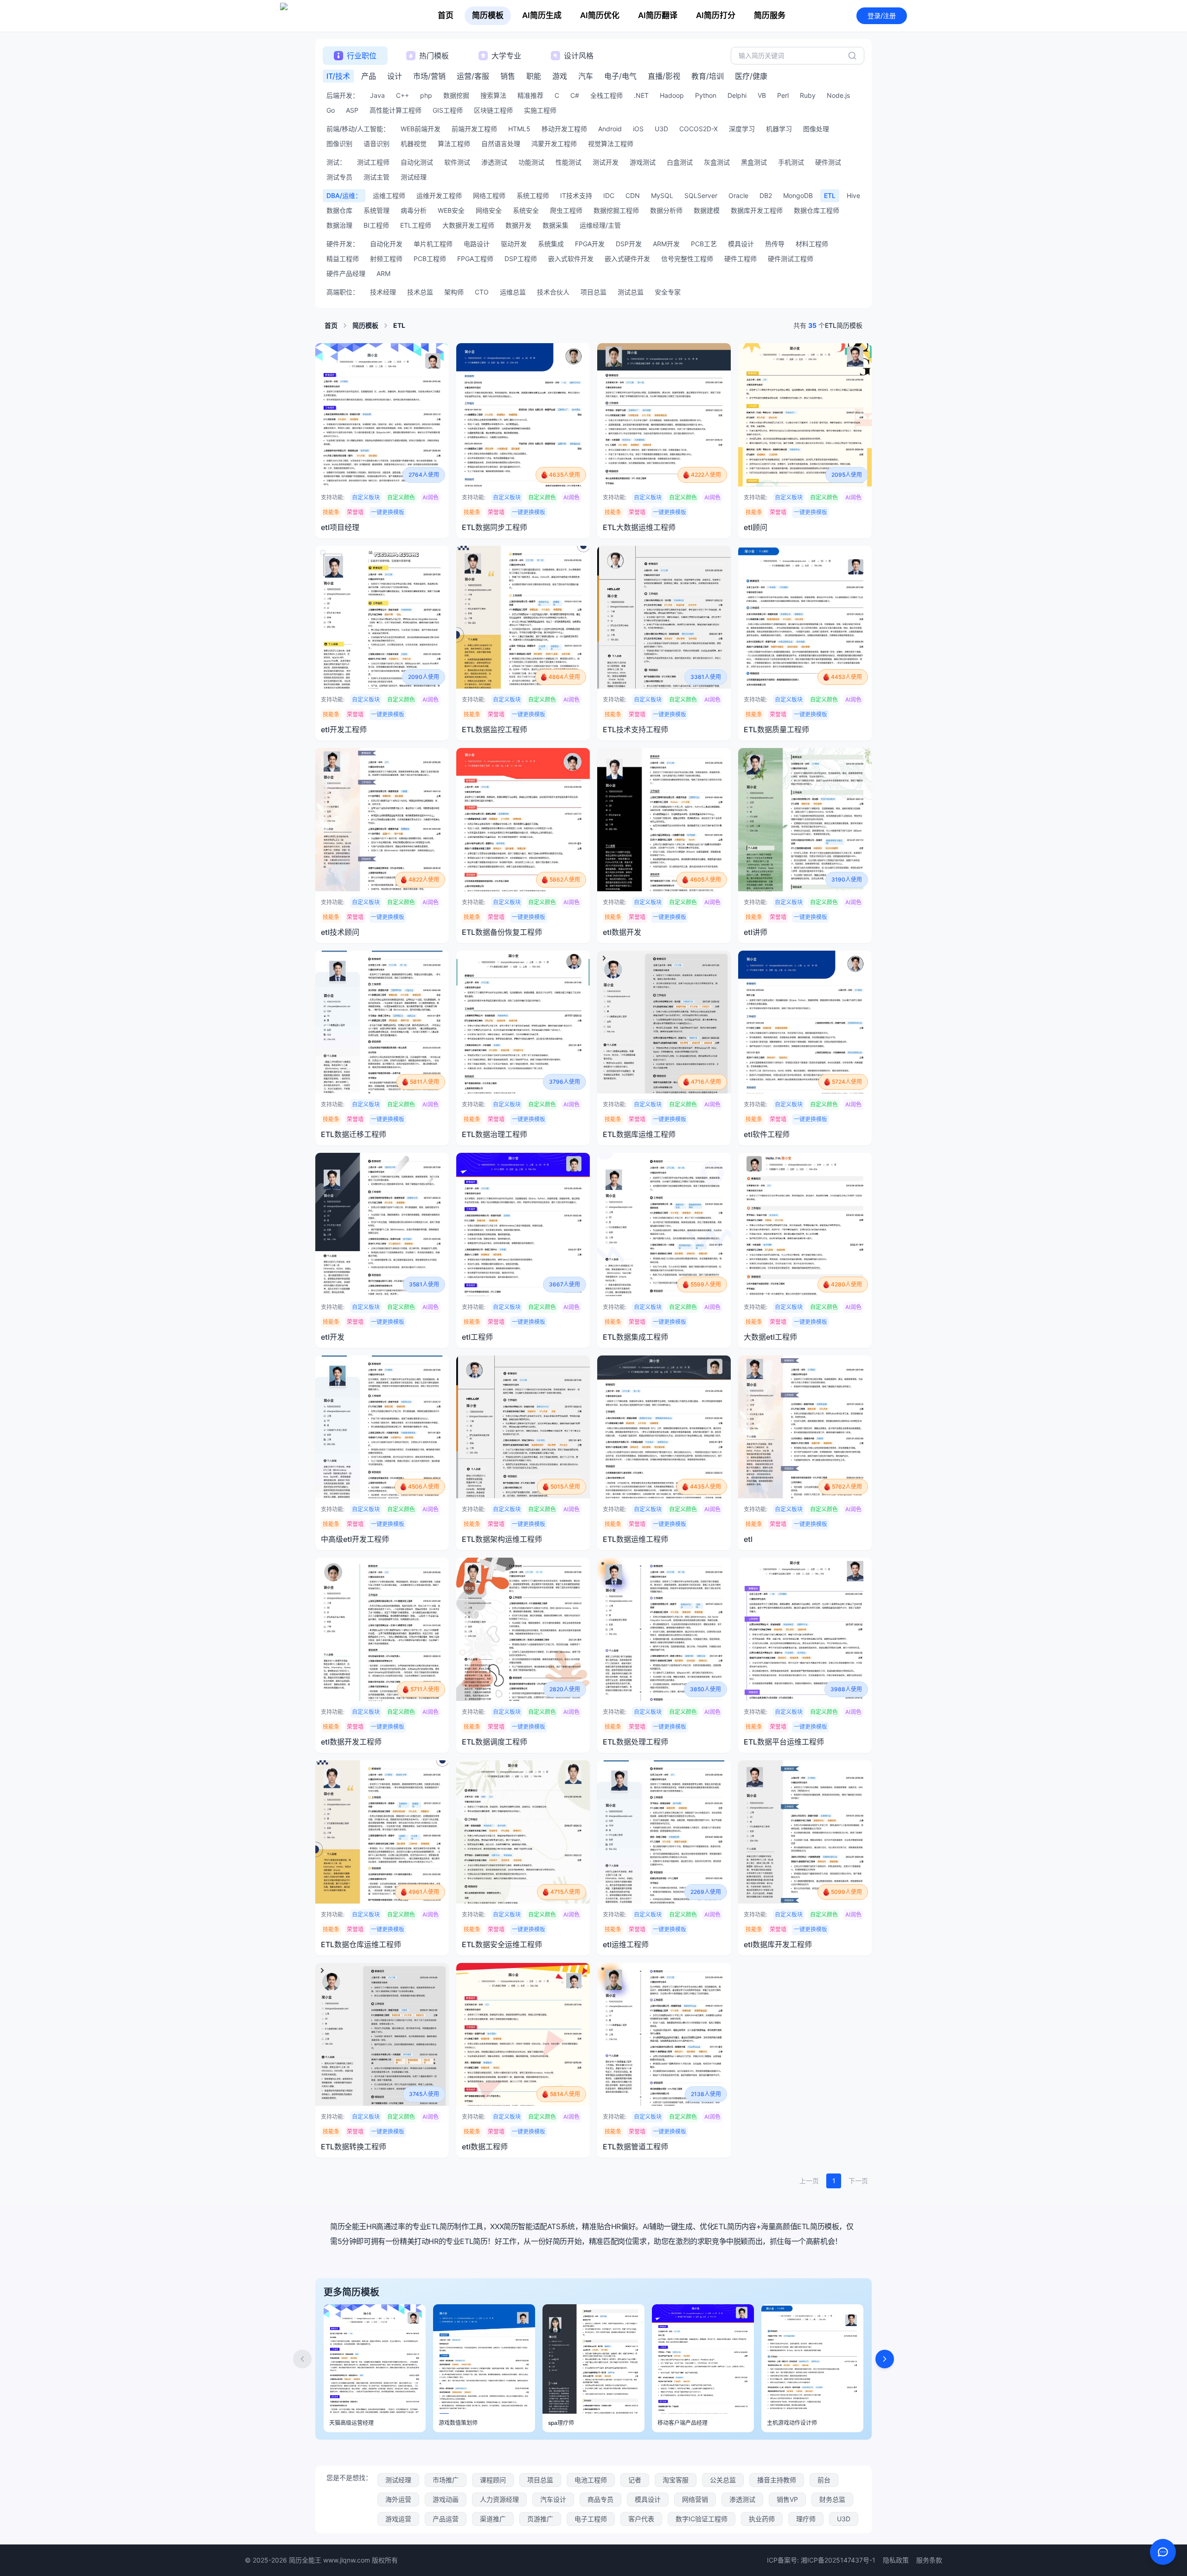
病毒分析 (414, 210)
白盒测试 (680, 162)
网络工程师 (489, 195)
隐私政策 (896, 2560)
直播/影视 (664, 76)
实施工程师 (540, 110)
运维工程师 (389, 195)
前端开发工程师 (474, 129)
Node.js (838, 95)
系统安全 (526, 210)
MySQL (662, 195)
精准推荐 (530, 95)
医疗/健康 (751, 76)
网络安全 (489, 210)
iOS (638, 129)
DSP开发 (629, 244)
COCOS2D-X (699, 129)
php (426, 95)
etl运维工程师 (626, 1944)
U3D (661, 129)
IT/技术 (338, 76)
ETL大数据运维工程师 (639, 527)
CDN (633, 195)
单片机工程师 (433, 244)
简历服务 (770, 15)
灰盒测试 (717, 162)
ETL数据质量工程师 (776, 729)
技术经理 (383, 292)
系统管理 (377, 210)
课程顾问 (493, 2480)
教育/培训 (708, 76)
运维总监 (513, 292)
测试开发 (606, 162)
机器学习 (779, 129)
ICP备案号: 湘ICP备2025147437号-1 (821, 2560)
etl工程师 (477, 1337)
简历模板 (488, 15)
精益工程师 (343, 259)
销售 (508, 76)
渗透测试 (494, 162)
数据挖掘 (456, 95)
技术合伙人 (553, 292)
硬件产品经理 (346, 273)
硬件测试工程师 (791, 259)
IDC (609, 195)
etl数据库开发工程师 (778, 1944)
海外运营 (398, 2499)
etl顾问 (756, 527)
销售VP (787, 2499)
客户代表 (641, 2519)
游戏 (560, 76)
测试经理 (414, 177)
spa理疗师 (561, 2423)
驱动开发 (514, 244)
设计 (395, 76)
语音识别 (377, 144)
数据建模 (707, 210)
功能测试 (531, 162)
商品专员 (600, 2499)
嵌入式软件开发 (571, 259)
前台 (824, 2480)
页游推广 (540, 2519)
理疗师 (806, 2519)
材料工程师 (812, 244)
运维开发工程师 (439, 195)
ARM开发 (666, 244)
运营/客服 (473, 76)
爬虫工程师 (566, 210)
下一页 (858, 2181)
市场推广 (446, 2480)
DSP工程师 (521, 259)
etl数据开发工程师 (351, 1742)
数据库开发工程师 (757, 210)
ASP (352, 110)
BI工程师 (376, 225)
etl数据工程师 (485, 2147)
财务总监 (832, 2499)
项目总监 (593, 292)
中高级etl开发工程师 (355, 1539)
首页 (446, 15)
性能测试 (568, 162)
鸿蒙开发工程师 (554, 144)
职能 (534, 76)
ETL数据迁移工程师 (354, 1134)
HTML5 (519, 129)
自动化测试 (417, 162)
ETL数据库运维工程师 (639, 1134)
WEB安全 (451, 210)
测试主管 (377, 177)
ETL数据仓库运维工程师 (361, 1944)
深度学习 (742, 129)
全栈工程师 (606, 95)
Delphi (737, 95)
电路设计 (477, 244)
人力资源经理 (499, 2499)
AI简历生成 (542, 15)
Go (331, 110)
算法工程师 (454, 144)
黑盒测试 (754, 162)
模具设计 (741, 244)
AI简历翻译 (658, 15)
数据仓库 (339, 210)
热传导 (775, 244)
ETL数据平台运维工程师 (784, 1742)
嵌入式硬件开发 (627, 259)
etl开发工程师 (344, 729)
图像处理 (816, 129)
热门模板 (434, 56)
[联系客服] (1163, 2552)
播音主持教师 (777, 2480)
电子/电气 (620, 76)
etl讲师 (756, 932)
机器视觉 (414, 144)
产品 (369, 76)
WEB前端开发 (421, 129)
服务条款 (929, 2560)
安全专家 (668, 292)
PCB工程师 (430, 259)
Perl (783, 95)
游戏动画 (446, 2499)
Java (377, 95)
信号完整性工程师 (687, 259)
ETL (830, 195)
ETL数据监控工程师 (495, 729)
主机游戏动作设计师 (792, 2423)
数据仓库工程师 (817, 210)
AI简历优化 (600, 15)
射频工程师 (386, 259)
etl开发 (333, 1337)
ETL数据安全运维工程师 (502, 1944)
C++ (402, 95)
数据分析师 (666, 210)
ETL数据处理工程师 (635, 1742)
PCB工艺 (704, 244)
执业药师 (762, 2519)
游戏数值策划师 (458, 2423)
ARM (383, 273)
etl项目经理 (340, 527)
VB (762, 95)
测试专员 (339, 177)
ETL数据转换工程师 (354, 2147)
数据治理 (339, 225)
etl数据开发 (622, 932)
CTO (482, 292)
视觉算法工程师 (611, 144)
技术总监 (420, 292)
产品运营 (446, 2519)
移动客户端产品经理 (683, 2423)
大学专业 (506, 56)
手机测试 (791, 162)
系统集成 (551, 244)
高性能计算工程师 (396, 110)
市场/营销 (429, 76)
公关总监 (723, 2480)
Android (610, 129)
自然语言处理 (501, 144)
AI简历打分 (716, 15)
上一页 (809, 2181)
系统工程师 (533, 195)
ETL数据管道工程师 (635, 2147)
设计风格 (579, 56)
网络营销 (695, 2499)
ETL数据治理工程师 (495, 1134)
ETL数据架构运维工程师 (502, 1539)
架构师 (454, 292)
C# (575, 95)
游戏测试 (643, 162)
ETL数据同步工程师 (495, 527)
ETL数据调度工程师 (495, 1742)
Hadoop (672, 95)
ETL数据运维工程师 (635, 1539)
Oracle (738, 195)
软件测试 (457, 162)
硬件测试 (828, 162)
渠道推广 (493, 2519)
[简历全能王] (323, 16)
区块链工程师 (493, 110)
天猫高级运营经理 (351, 2423)
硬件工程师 (740, 259)
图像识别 (339, 144)
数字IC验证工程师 (702, 2519)
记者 (635, 2480)
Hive (853, 195)
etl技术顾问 (340, 932)
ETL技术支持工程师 (635, 729)
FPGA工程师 (475, 259)
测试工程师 (373, 162)
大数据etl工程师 (770, 1337)
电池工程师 (591, 2480)
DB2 (766, 195)
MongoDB (798, 195)
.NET (641, 95)
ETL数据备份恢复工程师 (502, 932)
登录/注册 (882, 16)
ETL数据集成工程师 (635, 1337)
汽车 (586, 76)
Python (706, 95)
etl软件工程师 (767, 1134)
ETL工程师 (416, 225)
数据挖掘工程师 (616, 210)
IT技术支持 (576, 195)
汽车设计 (553, 2499)
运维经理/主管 (600, 225)
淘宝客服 (676, 2480)
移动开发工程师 (564, 129)
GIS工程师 (448, 110)
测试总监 (631, 292)
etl (748, 1539)
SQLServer (701, 195)
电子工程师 (591, 2519)
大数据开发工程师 (468, 225)
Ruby (808, 95)
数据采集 (555, 225)
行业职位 (362, 56)
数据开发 (518, 225)
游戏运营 (398, 2519)
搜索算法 (493, 95)
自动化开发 (386, 244)
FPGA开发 (590, 244)
